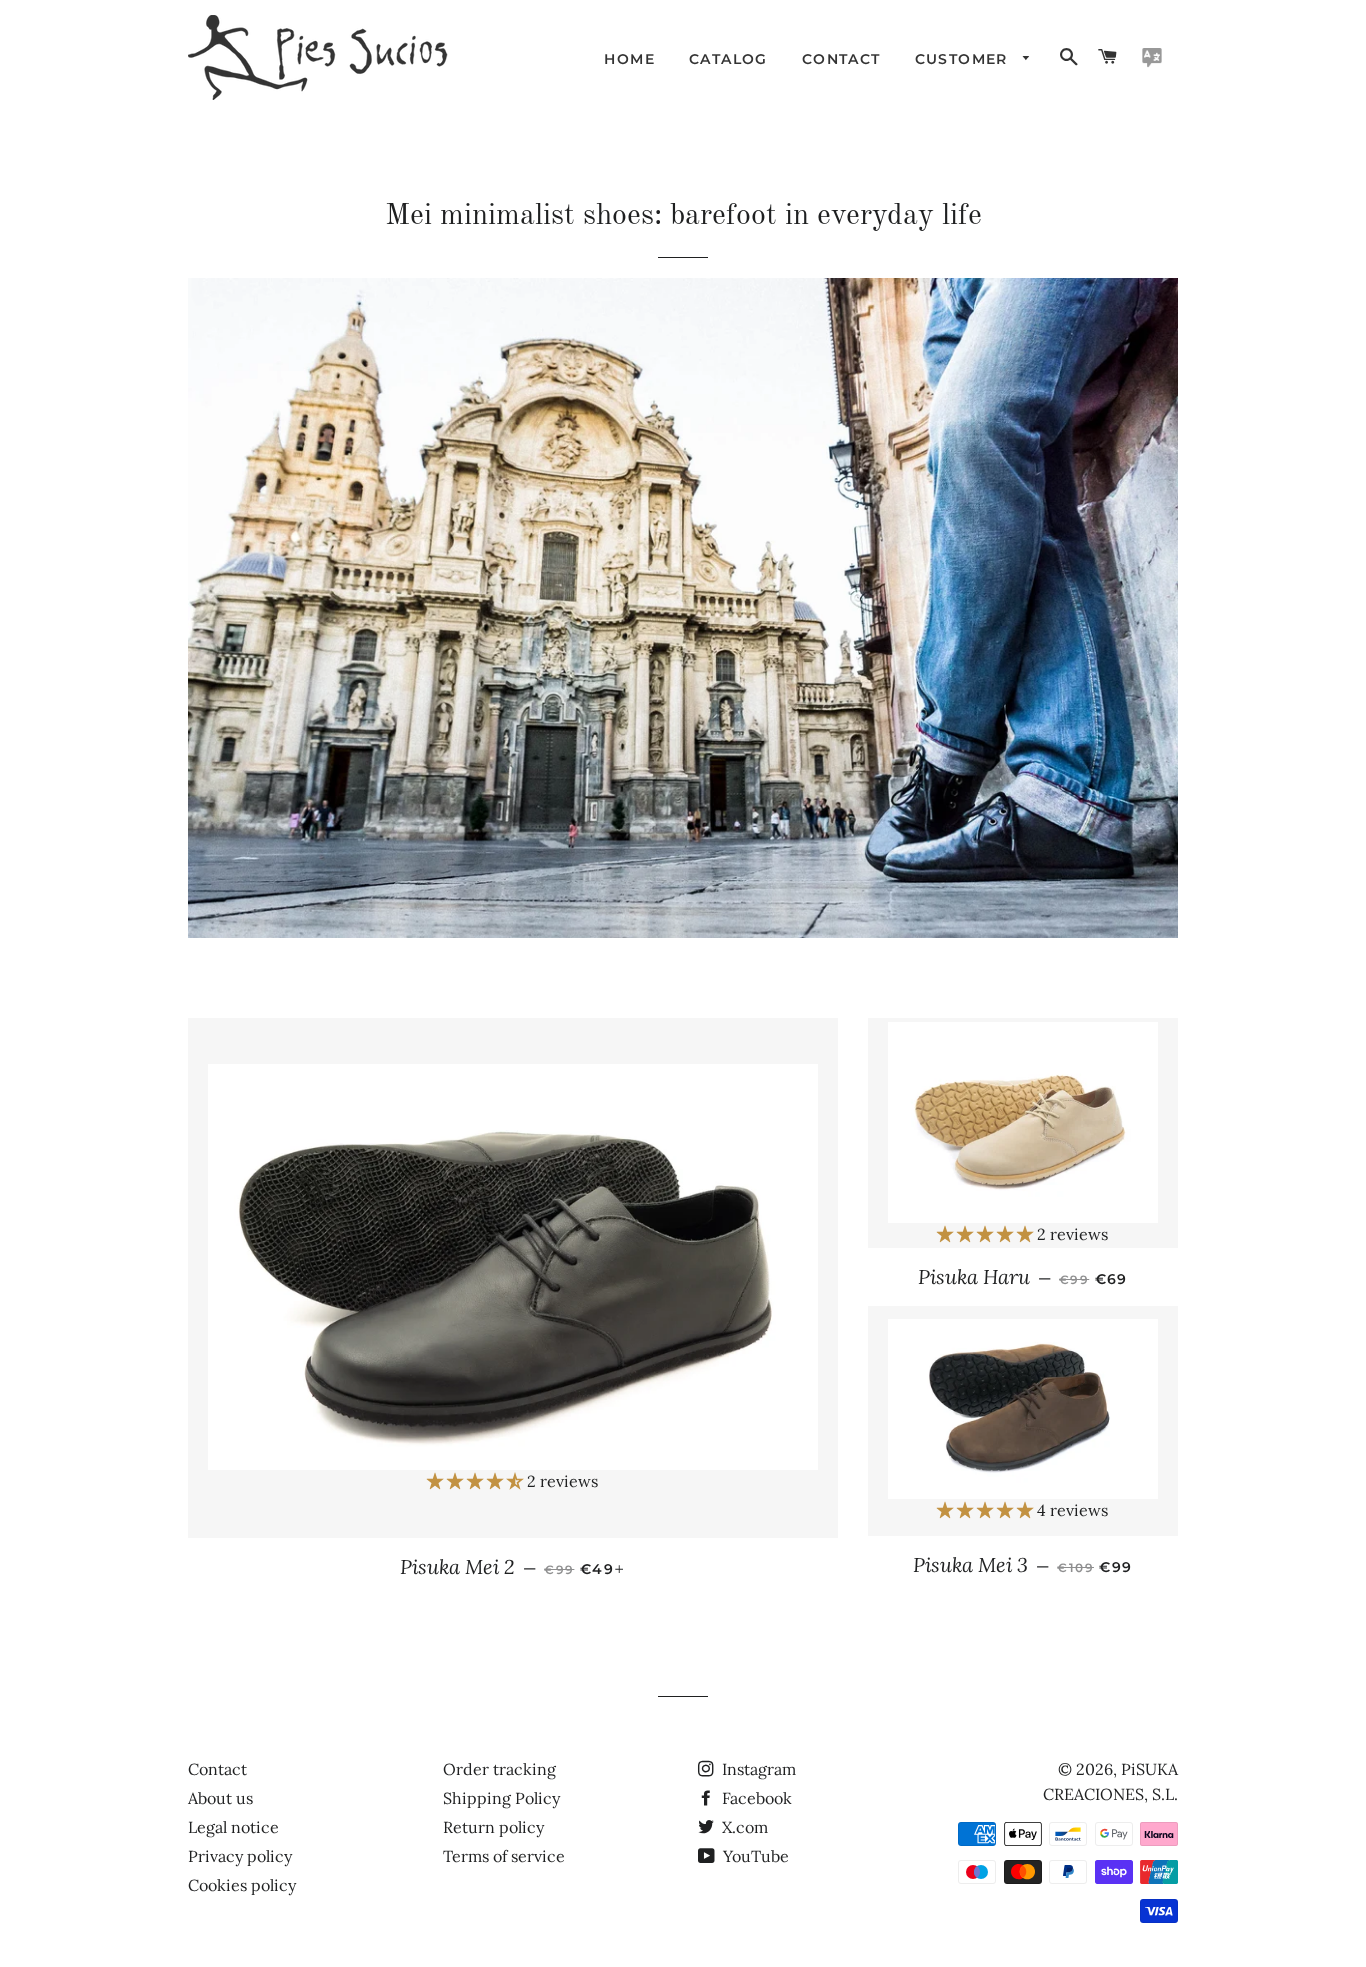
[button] (477, 1481)
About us (220, 1798)
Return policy (493, 1827)
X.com (743, 1827)
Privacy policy (240, 1856)
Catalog (728, 59)
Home (629, 59)
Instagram (757, 1769)
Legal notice (233, 1827)
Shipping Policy (501, 1798)
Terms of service (504, 1856)
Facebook (755, 1798)
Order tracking (499, 1769)
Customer (964, 59)
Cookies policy (242, 1885)
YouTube (754, 1856)
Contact (841, 59)
